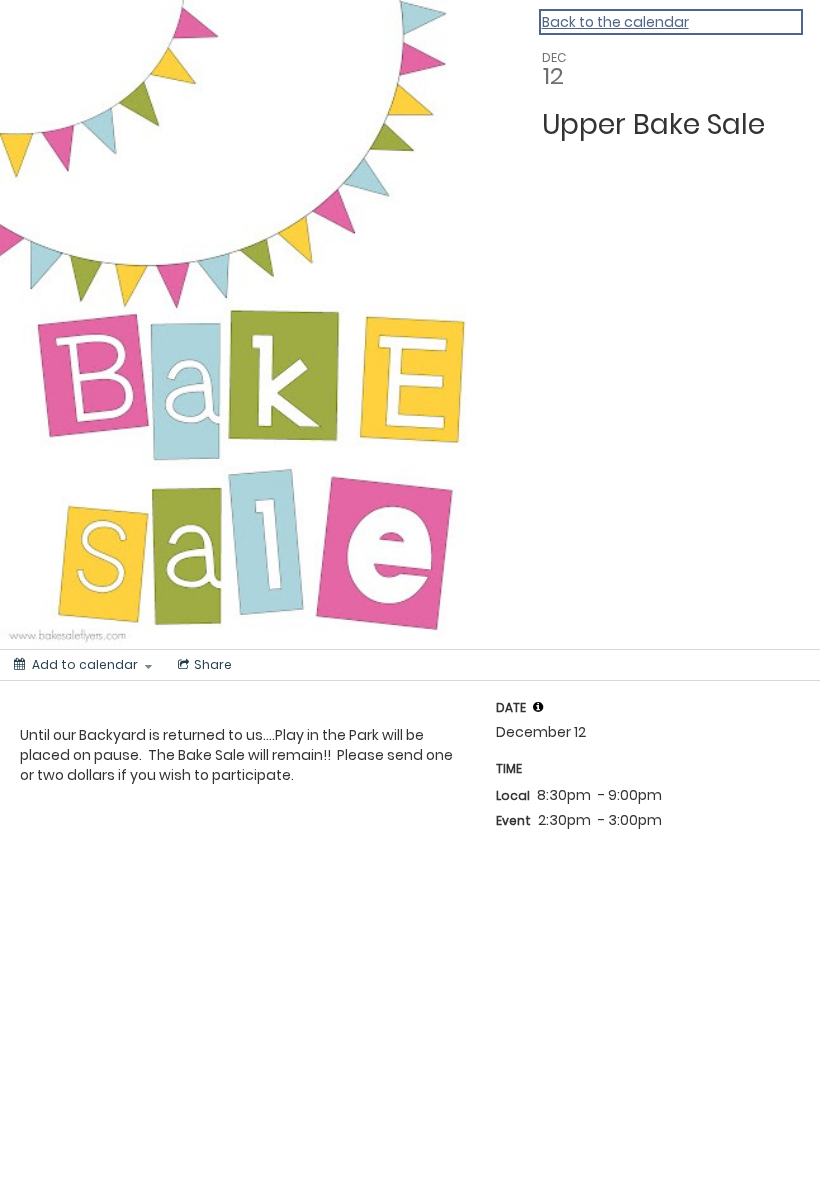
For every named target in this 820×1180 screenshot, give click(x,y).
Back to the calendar (615, 22)
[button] (538, 707)
